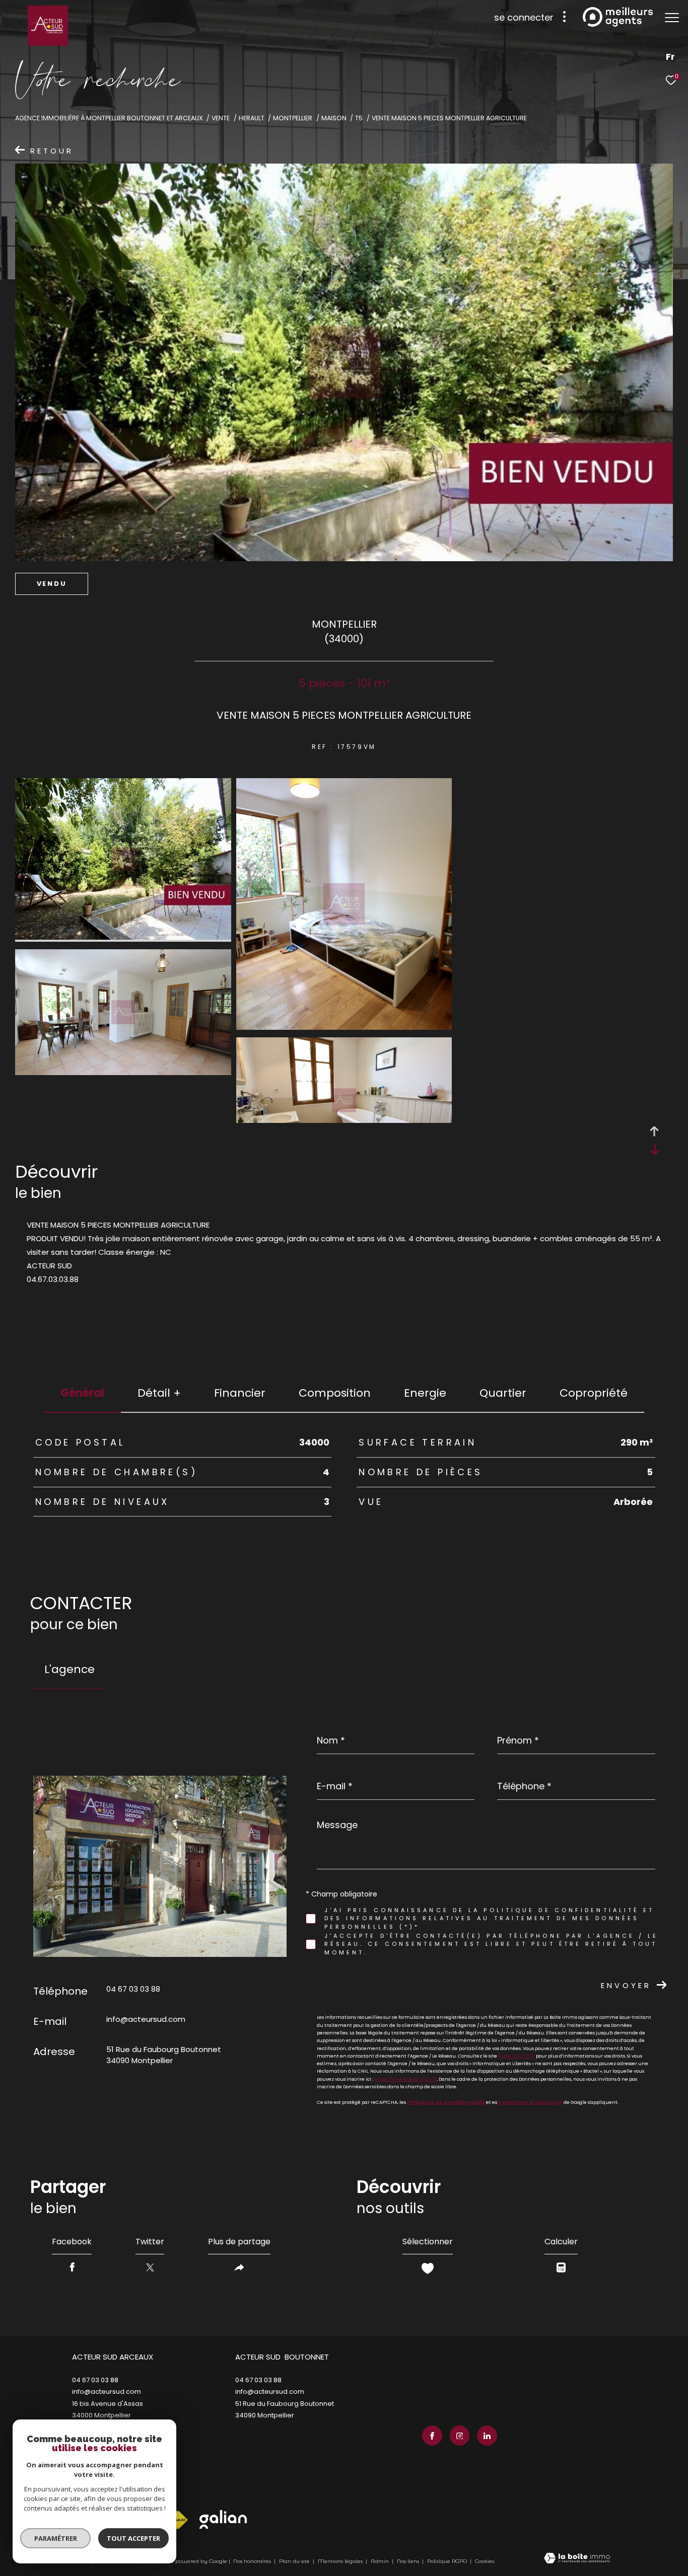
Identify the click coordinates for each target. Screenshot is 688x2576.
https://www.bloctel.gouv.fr (405, 2079)
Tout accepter (133, 2538)
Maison (334, 118)
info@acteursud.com (146, 2019)
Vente (221, 118)
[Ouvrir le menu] (672, 18)
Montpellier (293, 118)
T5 (359, 118)
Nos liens (409, 2561)
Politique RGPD (447, 2561)
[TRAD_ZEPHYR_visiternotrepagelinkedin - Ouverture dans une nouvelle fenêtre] (487, 2436)
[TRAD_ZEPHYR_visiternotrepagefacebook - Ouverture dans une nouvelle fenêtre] (432, 2436)
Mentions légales (341, 2561)
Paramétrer (56, 2538)
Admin (381, 2561)
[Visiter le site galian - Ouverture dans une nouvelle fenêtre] (223, 2519)
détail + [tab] (159, 1393)
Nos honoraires (252, 2561)
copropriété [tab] (594, 1393)
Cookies (485, 2561)
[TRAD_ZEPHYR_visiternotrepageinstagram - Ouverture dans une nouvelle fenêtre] (460, 2436)
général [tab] (82, 1393)
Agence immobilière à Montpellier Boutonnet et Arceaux (109, 118)
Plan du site (295, 2561)
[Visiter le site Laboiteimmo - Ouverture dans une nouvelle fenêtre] (577, 2559)
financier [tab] (240, 1393)
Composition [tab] (335, 1393)
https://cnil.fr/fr (517, 2056)
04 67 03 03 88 (133, 1989)
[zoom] (123, 937)
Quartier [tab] (503, 1393)
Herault (252, 118)
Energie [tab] (425, 1393)
